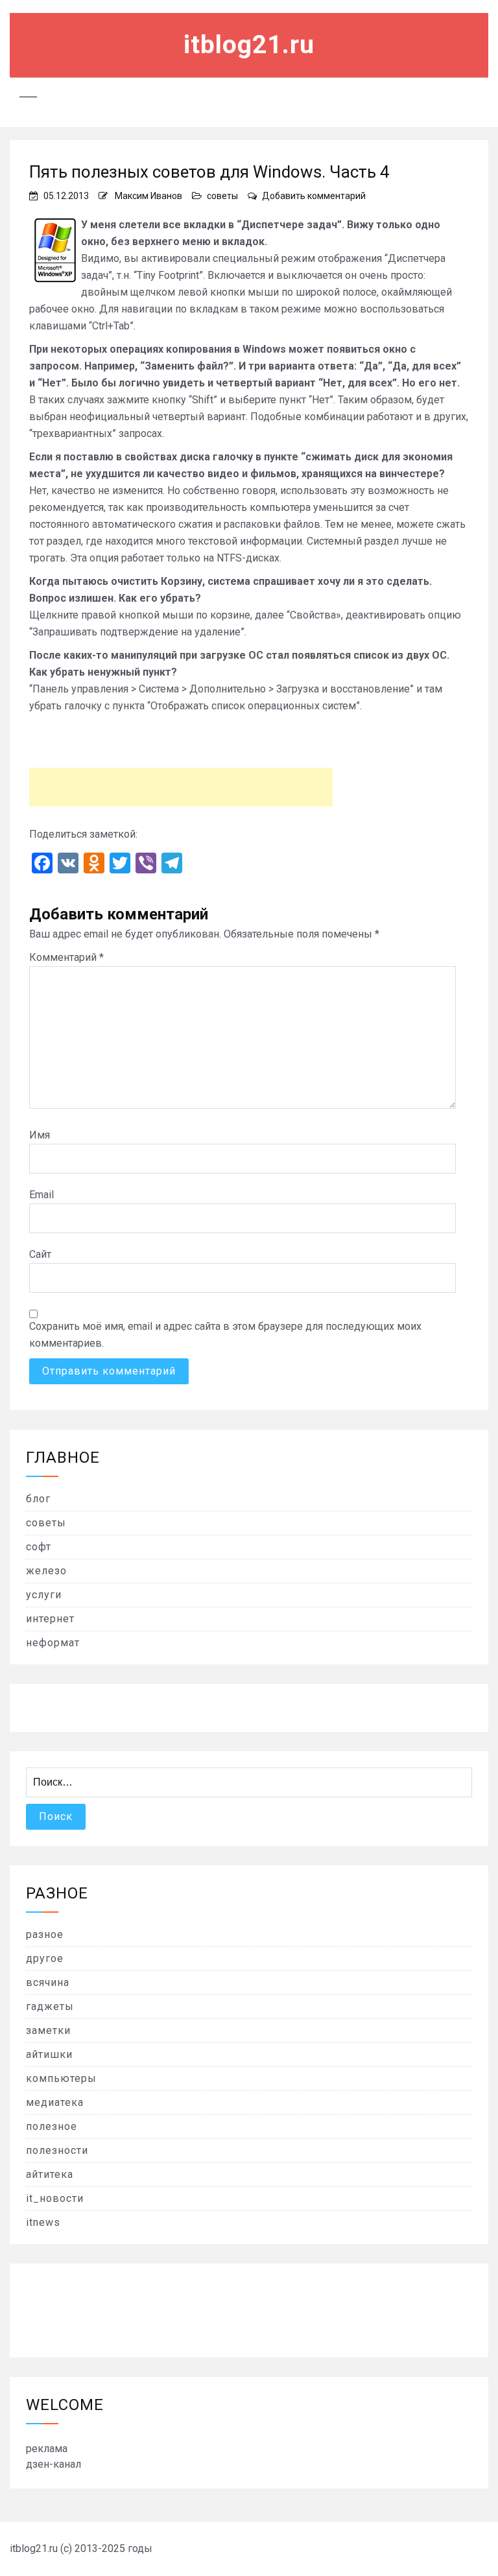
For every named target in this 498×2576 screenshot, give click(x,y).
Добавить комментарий (314, 196)
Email (41, 1195)
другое (45, 1958)
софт (39, 1547)
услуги (44, 1595)
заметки (48, 2030)
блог (38, 1499)
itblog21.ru (249, 45)
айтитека (50, 2174)
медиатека (55, 2102)
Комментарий (66, 957)
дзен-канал (53, 2464)
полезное (52, 2126)
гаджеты (50, 2006)
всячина (48, 1982)
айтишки (49, 2054)
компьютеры (61, 2078)
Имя (40, 1135)
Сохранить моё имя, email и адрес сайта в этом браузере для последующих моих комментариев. (225, 1335)
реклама (47, 2449)
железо (46, 1571)
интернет (50, 1619)
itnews (43, 2222)
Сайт (40, 1254)
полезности (57, 2150)
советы (222, 196)
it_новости (55, 2198)
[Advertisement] (181, 787)
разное (45, 1934)
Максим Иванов (148, 196)
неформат (53, 1643)
